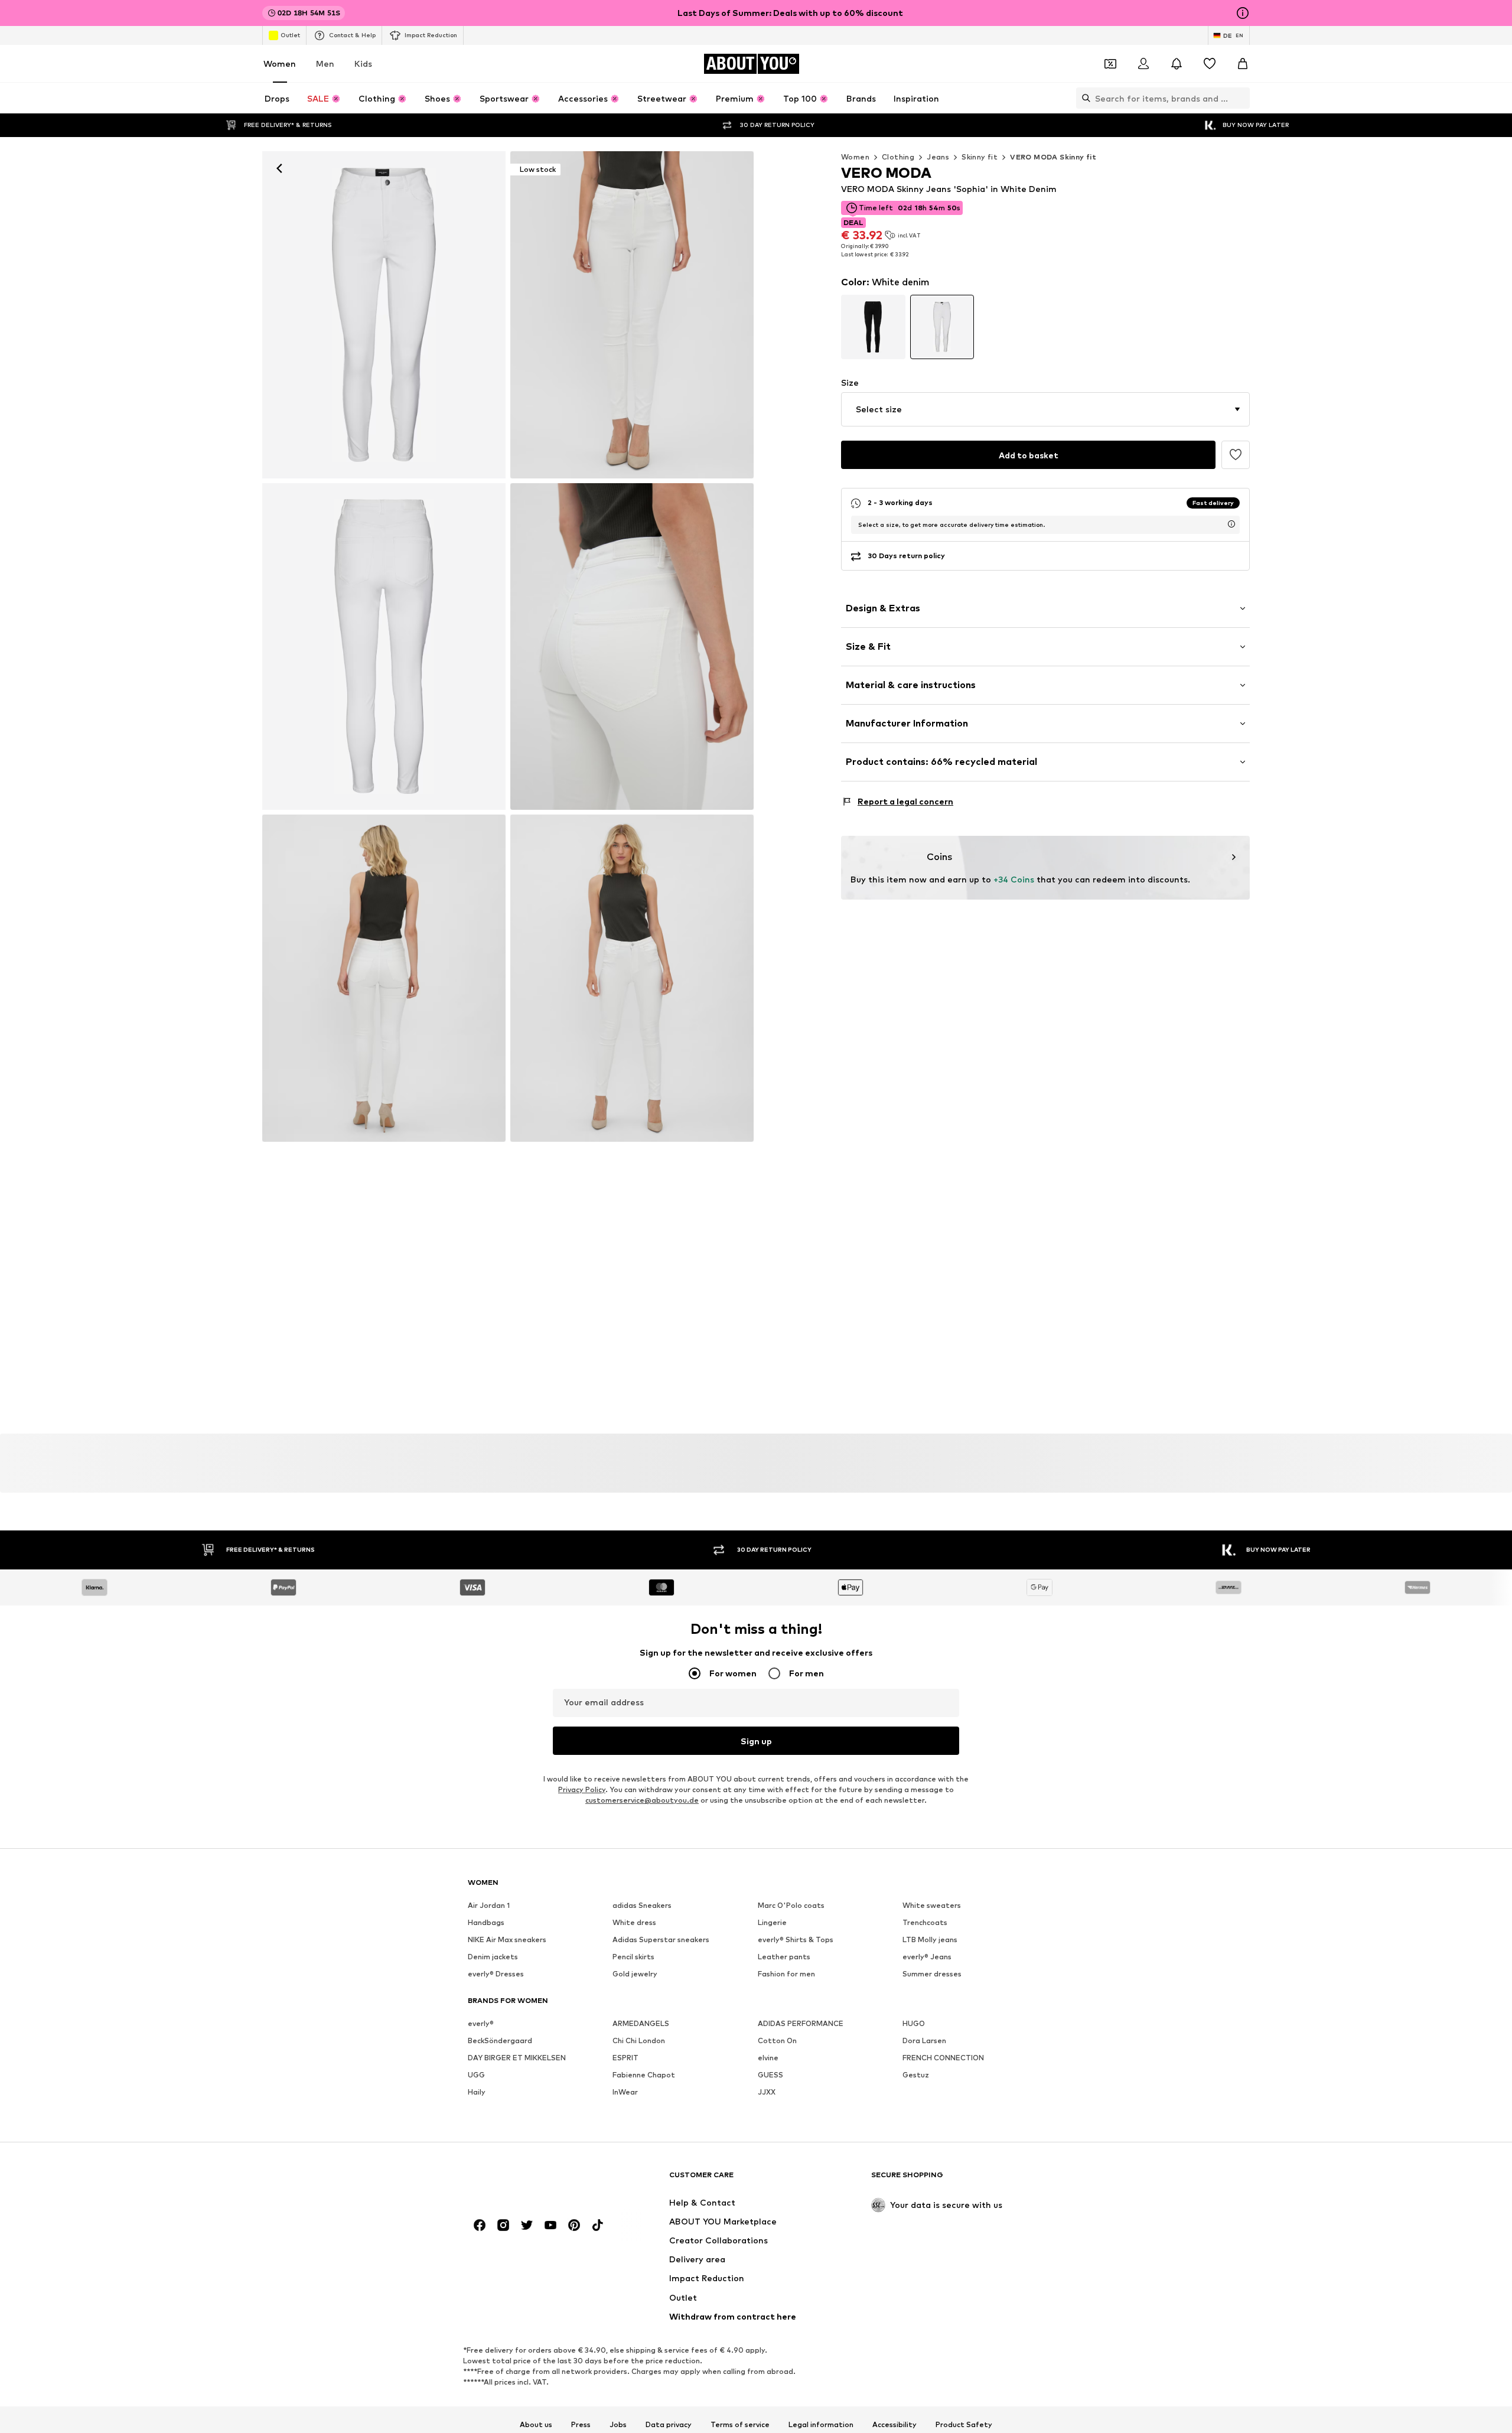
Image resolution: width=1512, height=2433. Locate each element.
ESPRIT (625, 2058)
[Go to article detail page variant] (873, 327)
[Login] (1143, 64)
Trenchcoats (925, 1923)
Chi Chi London (639, 2041)
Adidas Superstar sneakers (661, 1940)
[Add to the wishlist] (1236, 455)
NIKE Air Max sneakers (507, 1940)
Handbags (486, 1923)
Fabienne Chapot (644, 2075)
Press (581, 2425)
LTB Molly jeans (930, 1940)
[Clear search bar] (1241, 98)
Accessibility (895, 2425)
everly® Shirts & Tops (796, 1940)
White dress (634, 1923)
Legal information (821, 2425)
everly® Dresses (496, 1974)
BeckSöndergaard (500, 2041)
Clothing (898, 157)
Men (325, 63)
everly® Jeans (927, 1957)
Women (280, 63)
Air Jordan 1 (489, 1906)
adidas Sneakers (642, 1906)
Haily (477, 2092)
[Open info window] (1243, 13)
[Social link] (480, 2226)
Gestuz (916, 2075)
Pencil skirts (633, 1957)
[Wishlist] (1210, 64)
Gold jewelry (635, 1974)
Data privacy (669, 2425)
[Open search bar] (1083, 98)
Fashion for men (786, 1974)
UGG (476, 2075)
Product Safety (964, 2425)
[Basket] (1243, 64)
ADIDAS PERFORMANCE (801, 2024)
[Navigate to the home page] (532, 2180)
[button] (1045, 409)
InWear (625, 2092)
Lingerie (772, 1923)
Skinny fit (980, 157)
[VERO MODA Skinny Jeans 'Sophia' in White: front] (384, 315)
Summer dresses (932, 1974)
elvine (768, 2058)
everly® (481, 2024)
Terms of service (740, 2425)
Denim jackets (493, 1957)
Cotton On (777, 2041)
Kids (363, 63)
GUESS (770, 2075)
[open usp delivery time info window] (1231, 524)
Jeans (938, 157)
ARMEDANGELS (641, 2024)
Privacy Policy (582, 1790)
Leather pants (784, 1957)
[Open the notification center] (1177, 64)
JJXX (767, 2092)
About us (536, 2425)
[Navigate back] (279, 168)
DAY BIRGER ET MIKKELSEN (517, 2058)
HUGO (914, 2024)
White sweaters (932, 1906)
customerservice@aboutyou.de (642, 1801)
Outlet (290, 35)
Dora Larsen (924, 2041)
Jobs (618, 2425)
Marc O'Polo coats (791, 1906)
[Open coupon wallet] (1110, 64)
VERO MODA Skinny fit (1053, 157)
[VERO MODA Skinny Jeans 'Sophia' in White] (384, 647)
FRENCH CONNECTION (943, 2058)
